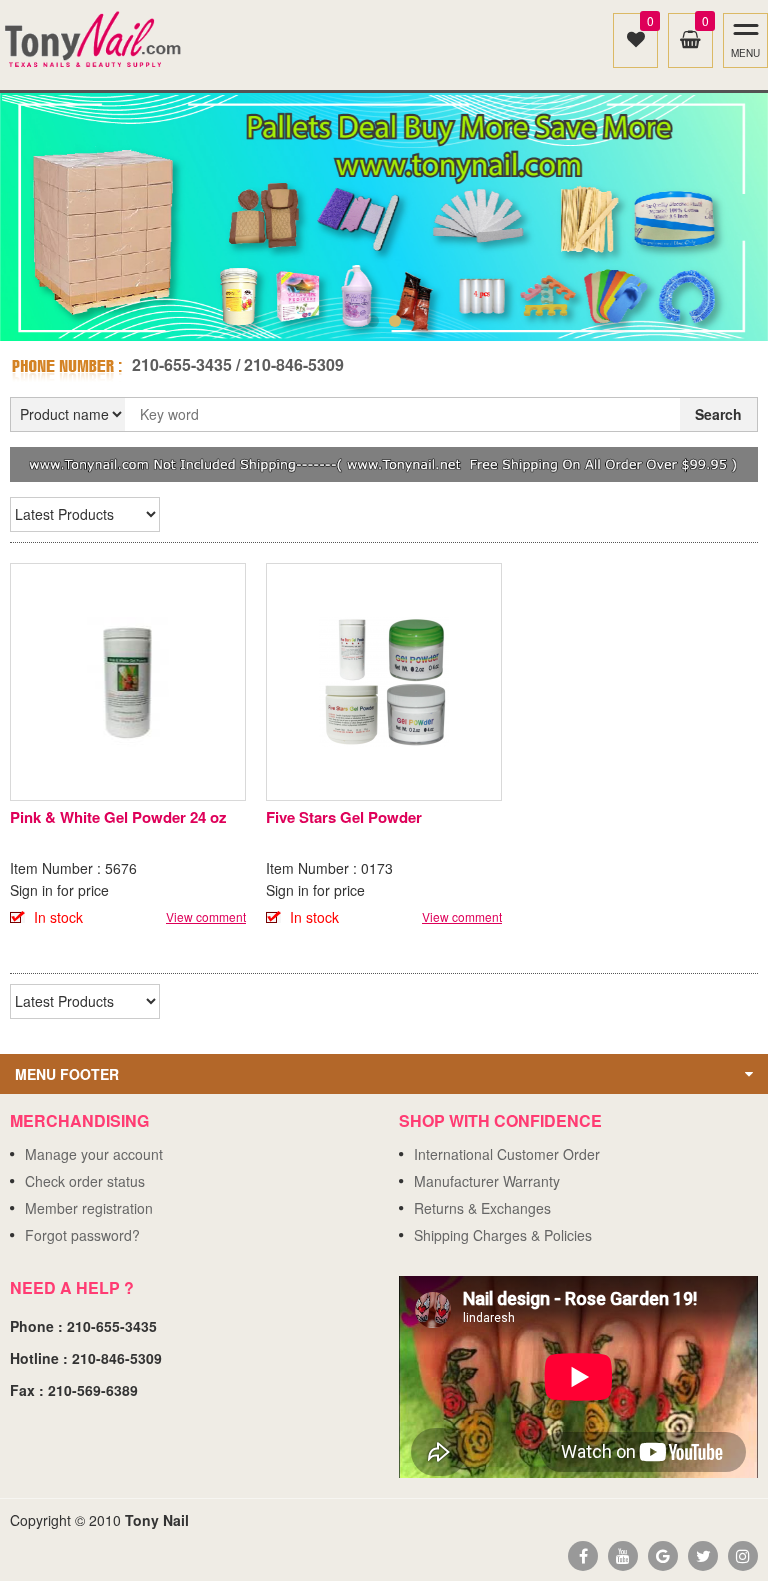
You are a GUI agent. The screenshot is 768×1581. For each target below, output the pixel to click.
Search (718, 414)
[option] (384, 217)
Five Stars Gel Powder (344, 817)
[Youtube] (623, 1556)
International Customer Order (507, 1154)
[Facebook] (583, 1556)
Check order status (85, 1181)
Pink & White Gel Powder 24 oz (118, 817)
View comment (206, 916)
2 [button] (395, 321)
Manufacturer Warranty (487, 1181)
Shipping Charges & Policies (503, 1235)
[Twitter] (703, 1556)
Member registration (89, 1208)
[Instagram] (743, 1556)
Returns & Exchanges (482, 1208)
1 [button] (373, 321)
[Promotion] (384, 462)
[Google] (663, 1556)
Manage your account (94, 1154)
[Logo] (94, 40)
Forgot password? (82, 1235)
